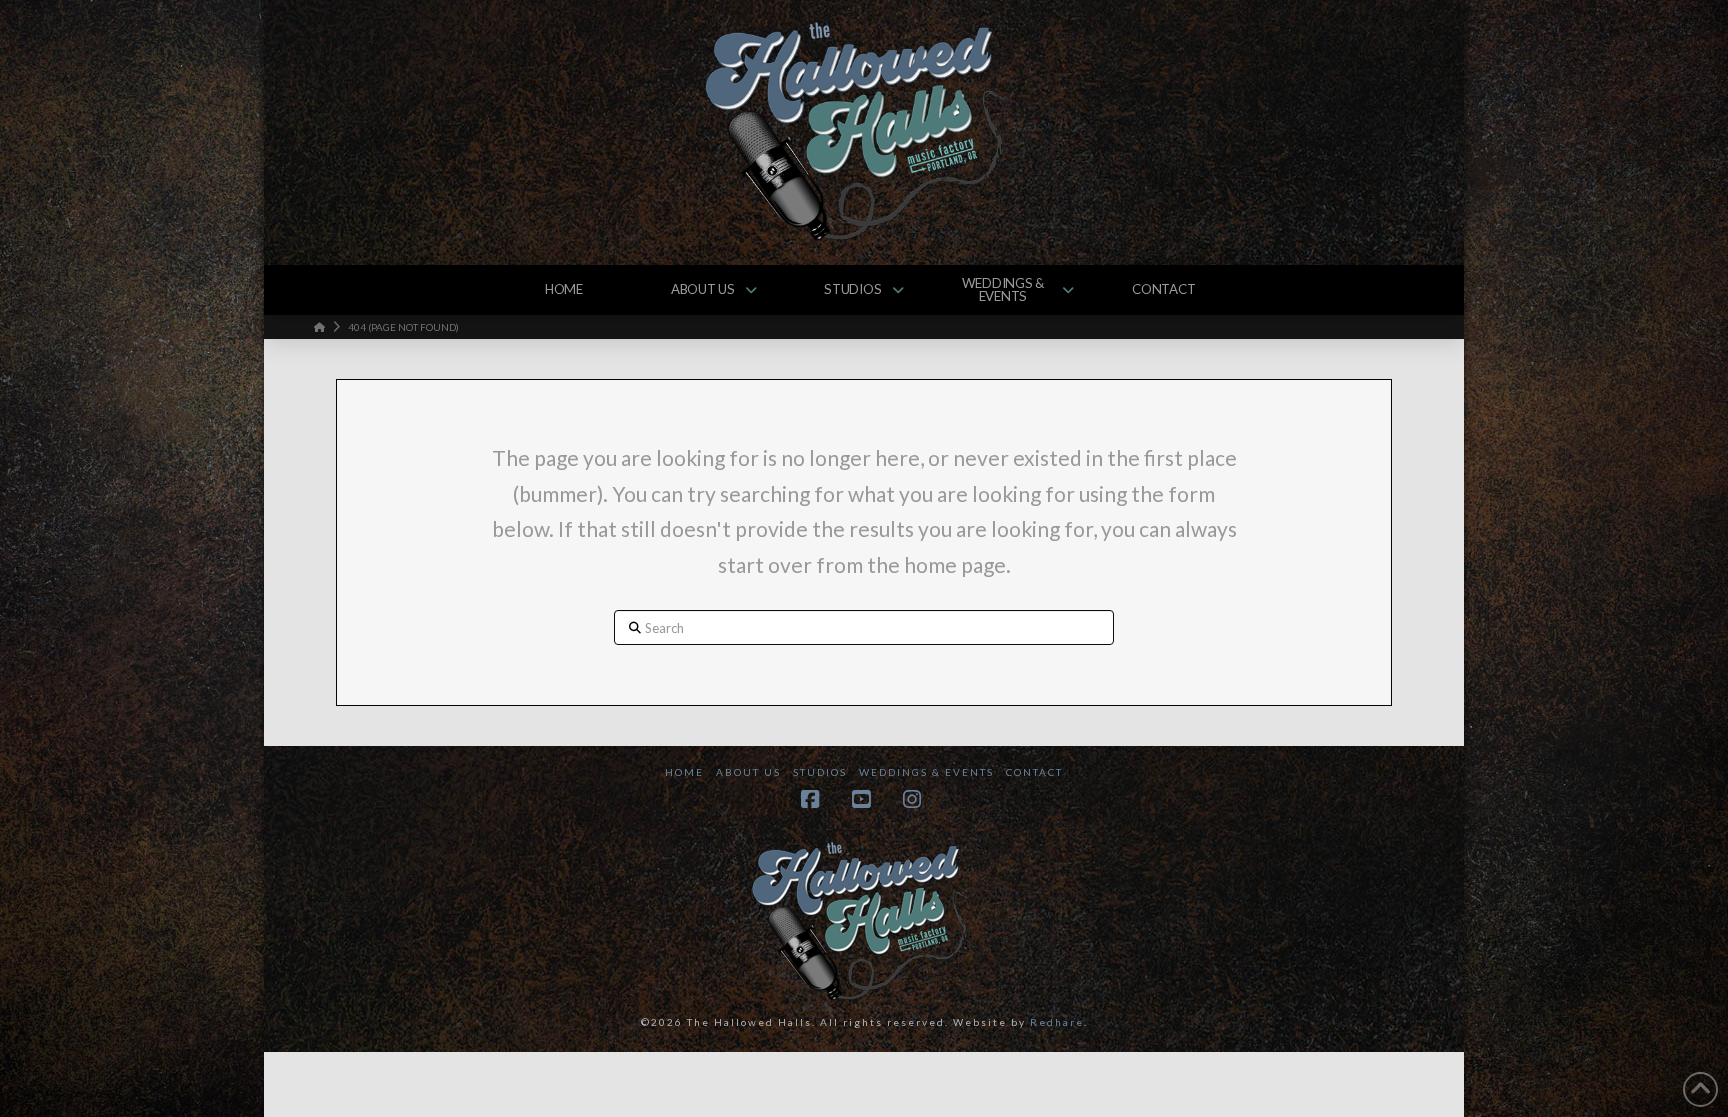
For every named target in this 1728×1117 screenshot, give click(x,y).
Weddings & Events (926, 772)
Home (684, 772)
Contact (1034, 772)
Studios (820, 772)
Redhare (1057, 1022)
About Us (748, 772)
